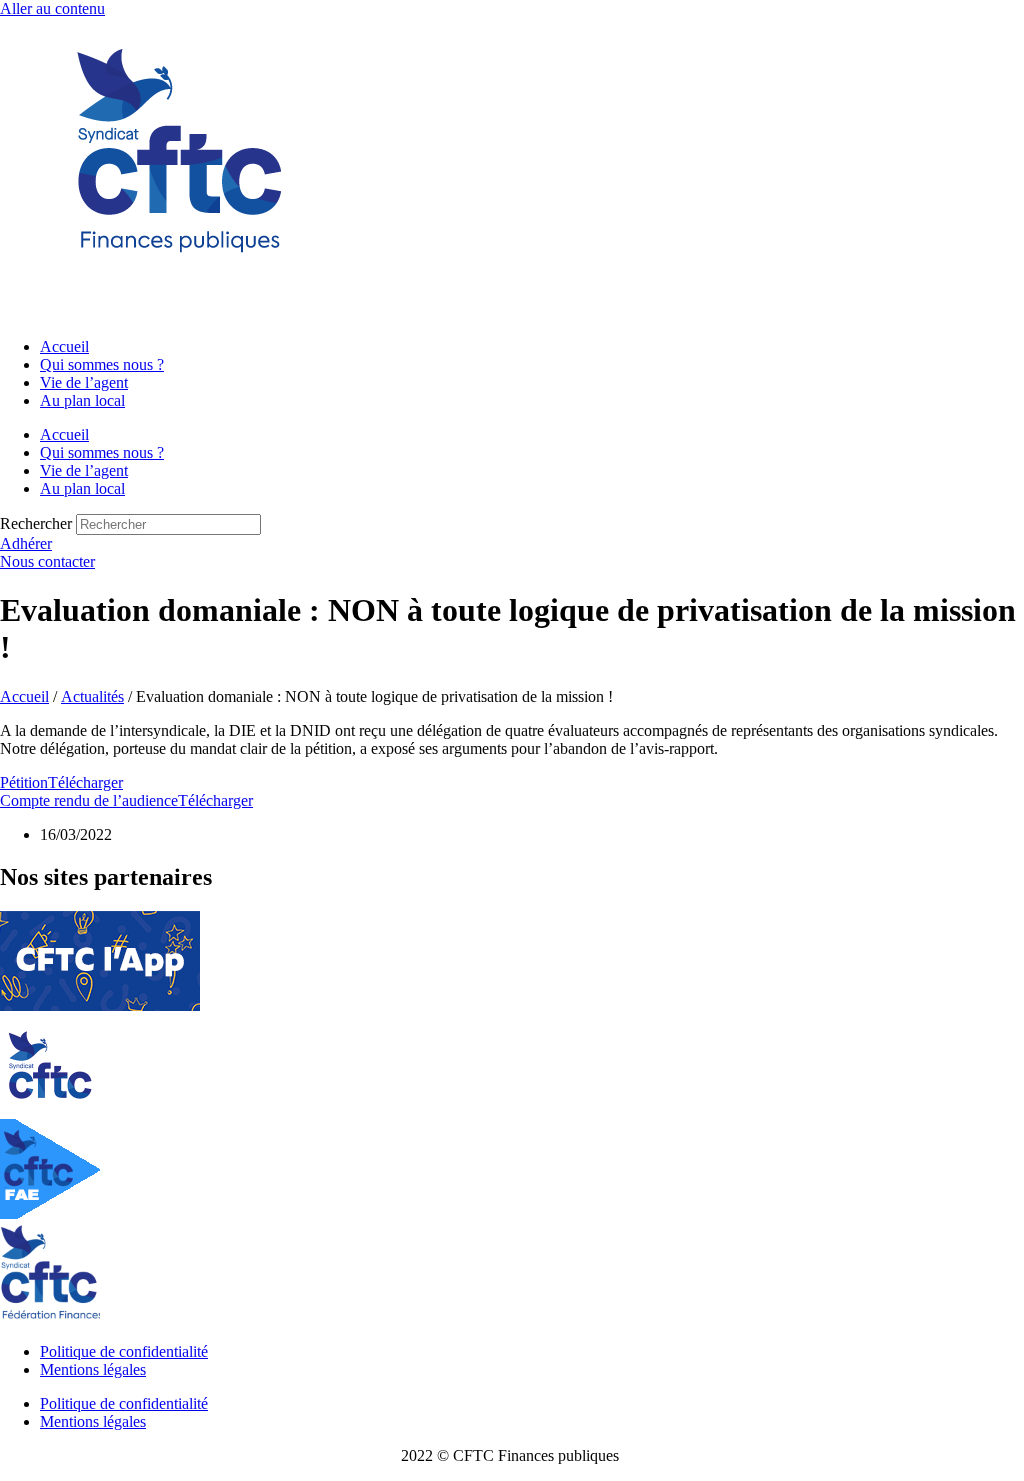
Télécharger (85, 782)
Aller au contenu (52, 8)
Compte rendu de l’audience (89, 800)
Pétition (24, 782)
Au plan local (82, 400)
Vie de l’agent (84, 382)
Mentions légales (93, 1369)
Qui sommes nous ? (102, 364)
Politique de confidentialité (124, 1351)
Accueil (64, 346)
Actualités (92, 696)
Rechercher (38, 523)
